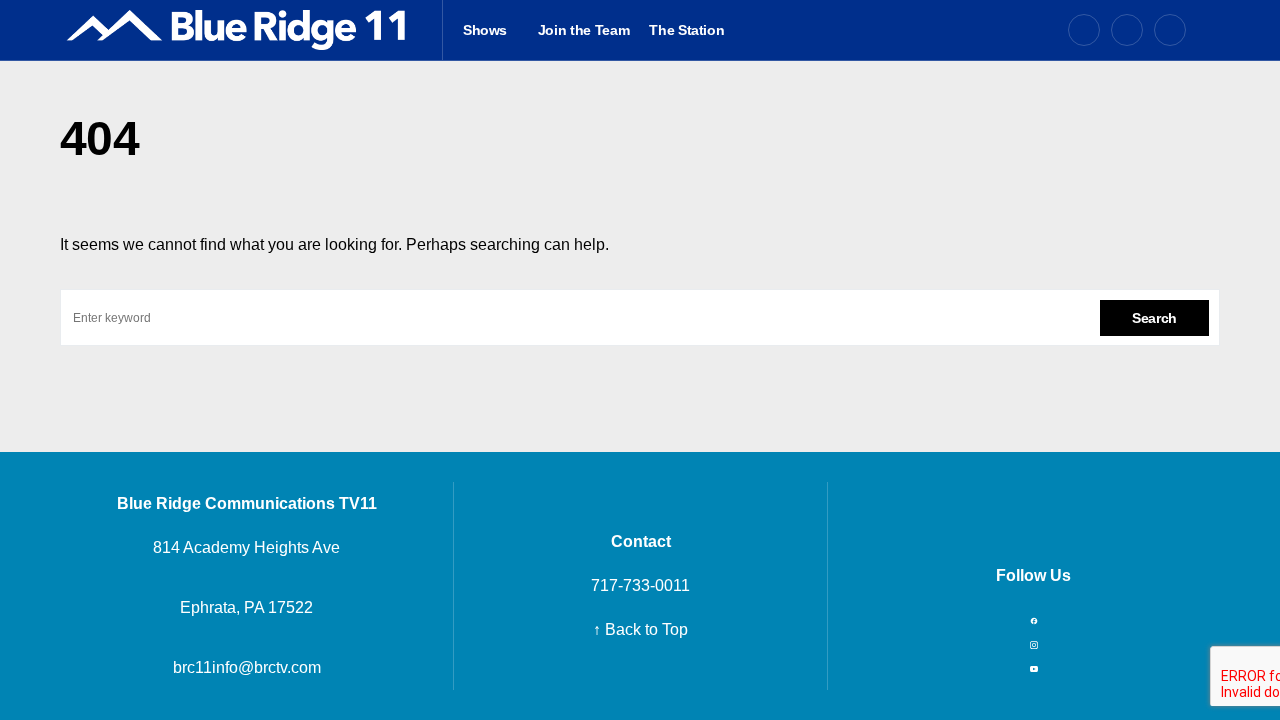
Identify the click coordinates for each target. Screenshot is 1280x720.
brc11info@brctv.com (247, 667)
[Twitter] (1127, 30)
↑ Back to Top (640, 629)
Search (1154, 318)
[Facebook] (1084, 30)
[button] (1213, 30)
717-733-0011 (640, 585)
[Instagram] (1170, 30)
